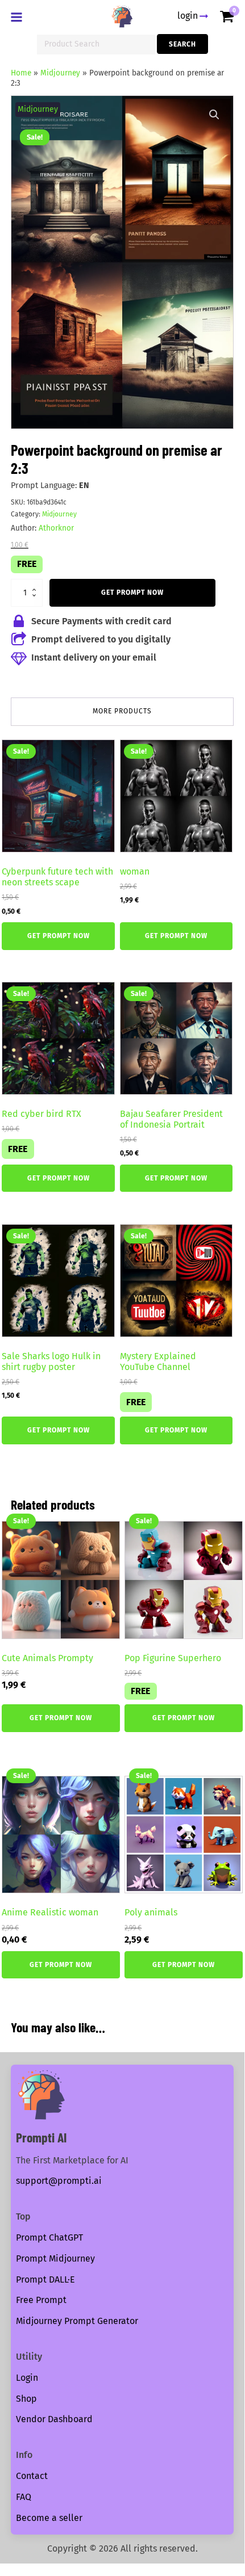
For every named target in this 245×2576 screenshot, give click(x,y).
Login (27, 2378)
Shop (26, 2399)
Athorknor (56, 528)
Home (21, 73)
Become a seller (49, 2518)
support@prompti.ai (59, 2181)
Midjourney (60, 73)
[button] (214, 115)
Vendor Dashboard (54, 2419)
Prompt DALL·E (45, 2279)
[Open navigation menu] (19, 18)
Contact (32, 2476)
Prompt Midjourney (55, 2258)
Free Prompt (41, 2300)
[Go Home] (122, 16)
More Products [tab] (122, 711)
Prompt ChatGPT (49, 2237)
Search (182, 44)
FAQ (24, 2497)
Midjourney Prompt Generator (77, 2321)
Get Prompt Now (132, 592)
